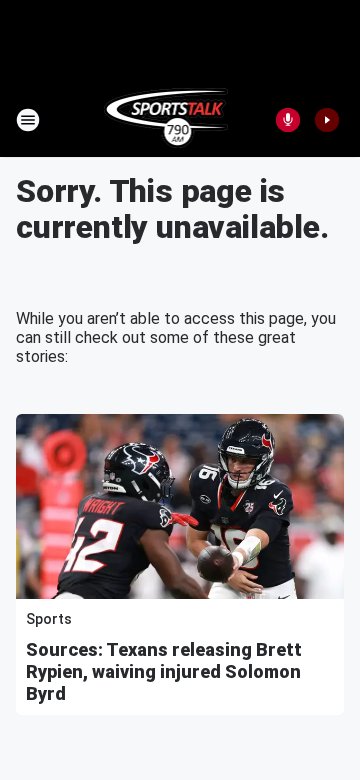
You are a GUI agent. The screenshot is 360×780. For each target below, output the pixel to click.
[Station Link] (166, 120)
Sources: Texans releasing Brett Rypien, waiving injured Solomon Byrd (164, 671)
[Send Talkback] (288, 120)
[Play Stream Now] (327, 120)
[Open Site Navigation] (28, 120)
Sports (49, 619)
